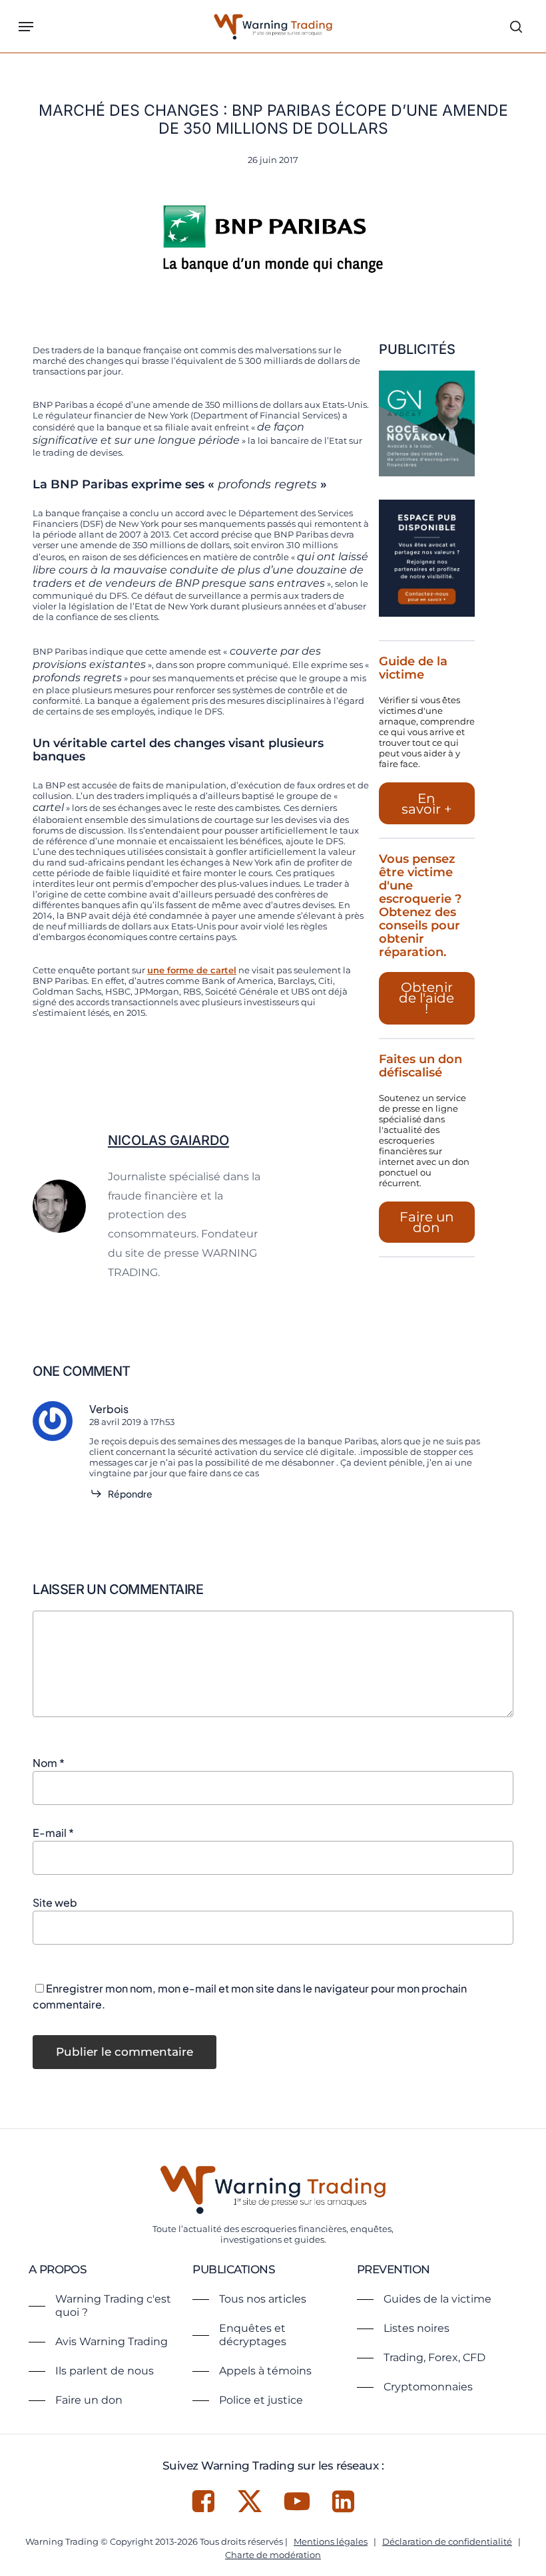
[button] (26, 27)
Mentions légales (331, 2541)
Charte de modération (273, 2555)
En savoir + (427, 804)
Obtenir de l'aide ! (426, 998)
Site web (55, 1902)
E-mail (53, 1833)
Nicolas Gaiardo (168, 1140)
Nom (49, 1763)
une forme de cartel (192, 970)
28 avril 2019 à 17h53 (132, 1422)
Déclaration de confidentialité (447, 2541)
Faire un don (427, 1222)
